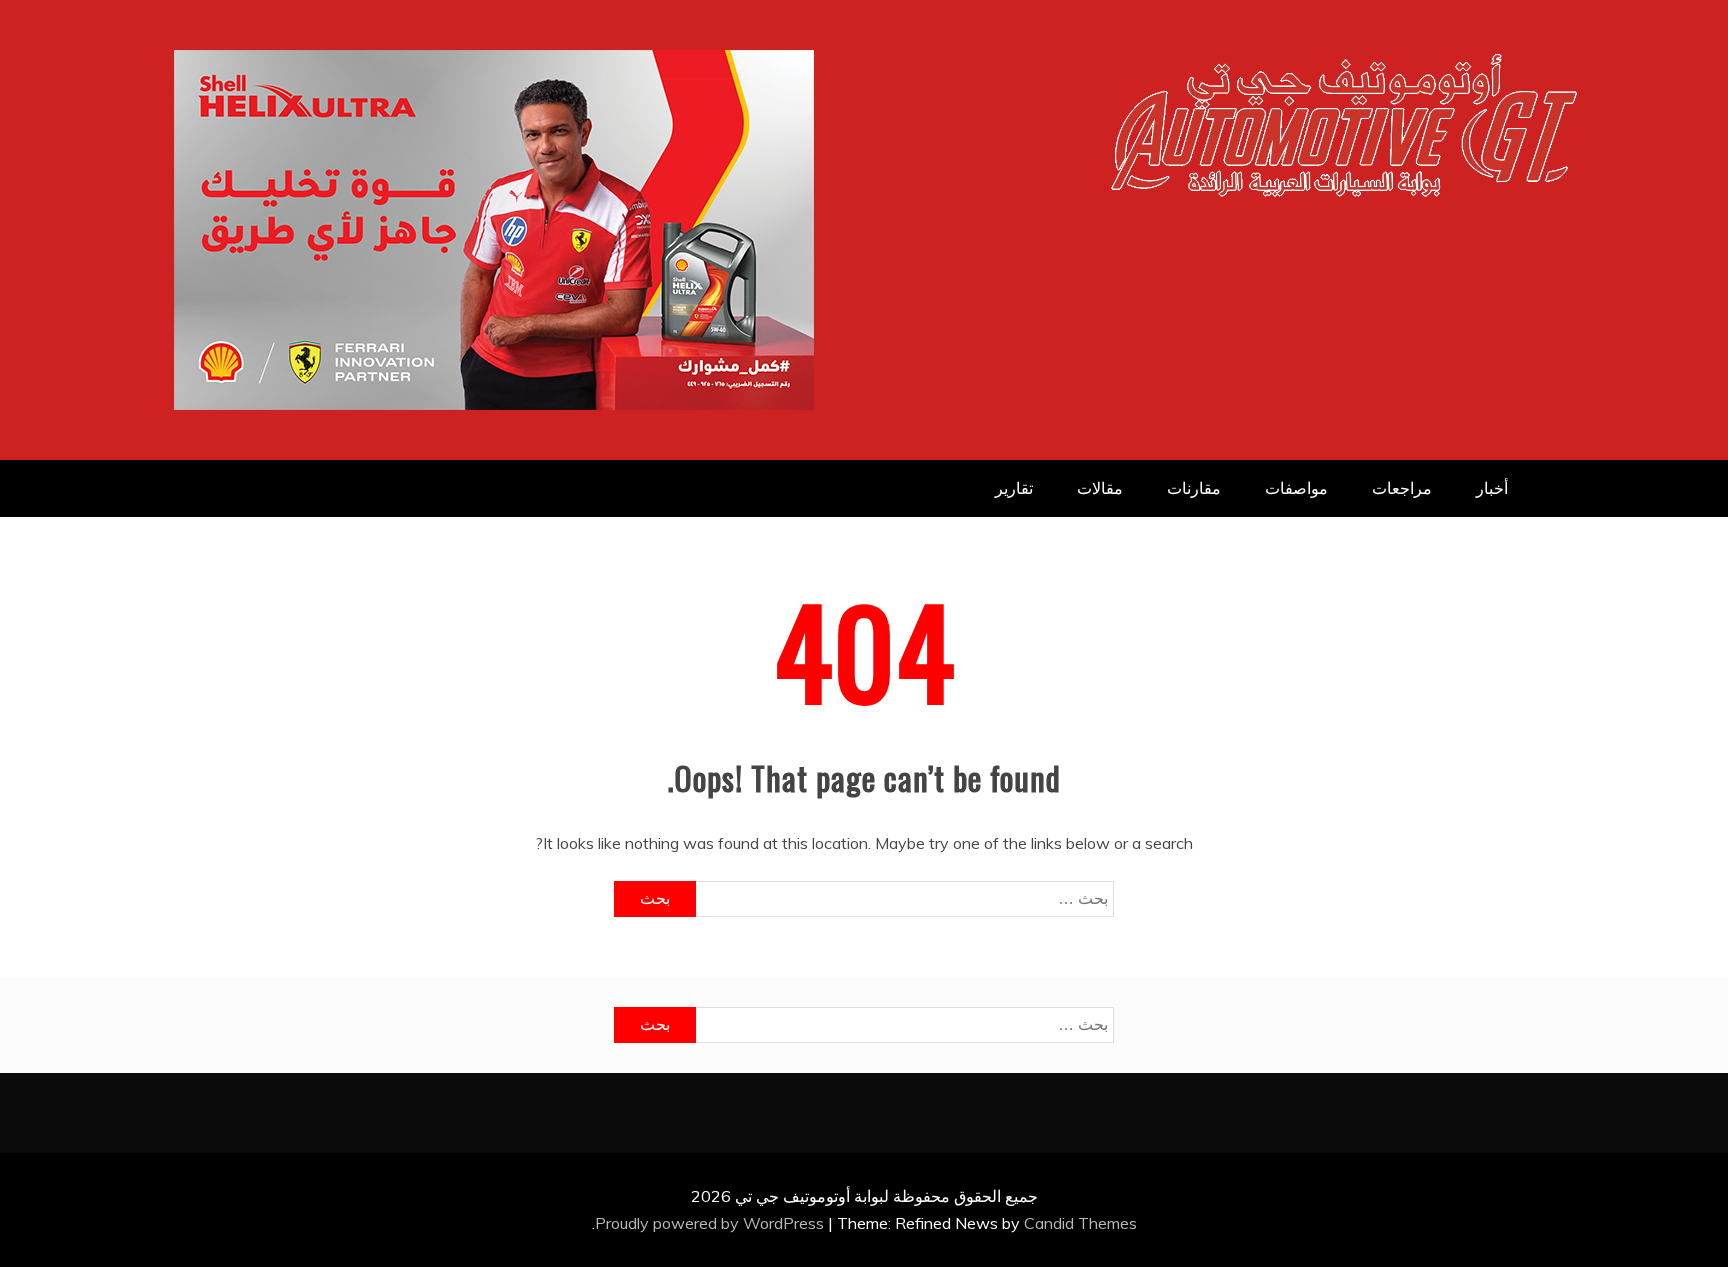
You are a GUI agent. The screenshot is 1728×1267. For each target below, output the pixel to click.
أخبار (1492, 488)
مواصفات (1296, 488)
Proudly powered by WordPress (711, 1223)
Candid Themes (1080, 1223)
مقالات (1100, 488)
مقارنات (1194, 488)
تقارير (1014, 488)
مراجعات (1402, 488)
